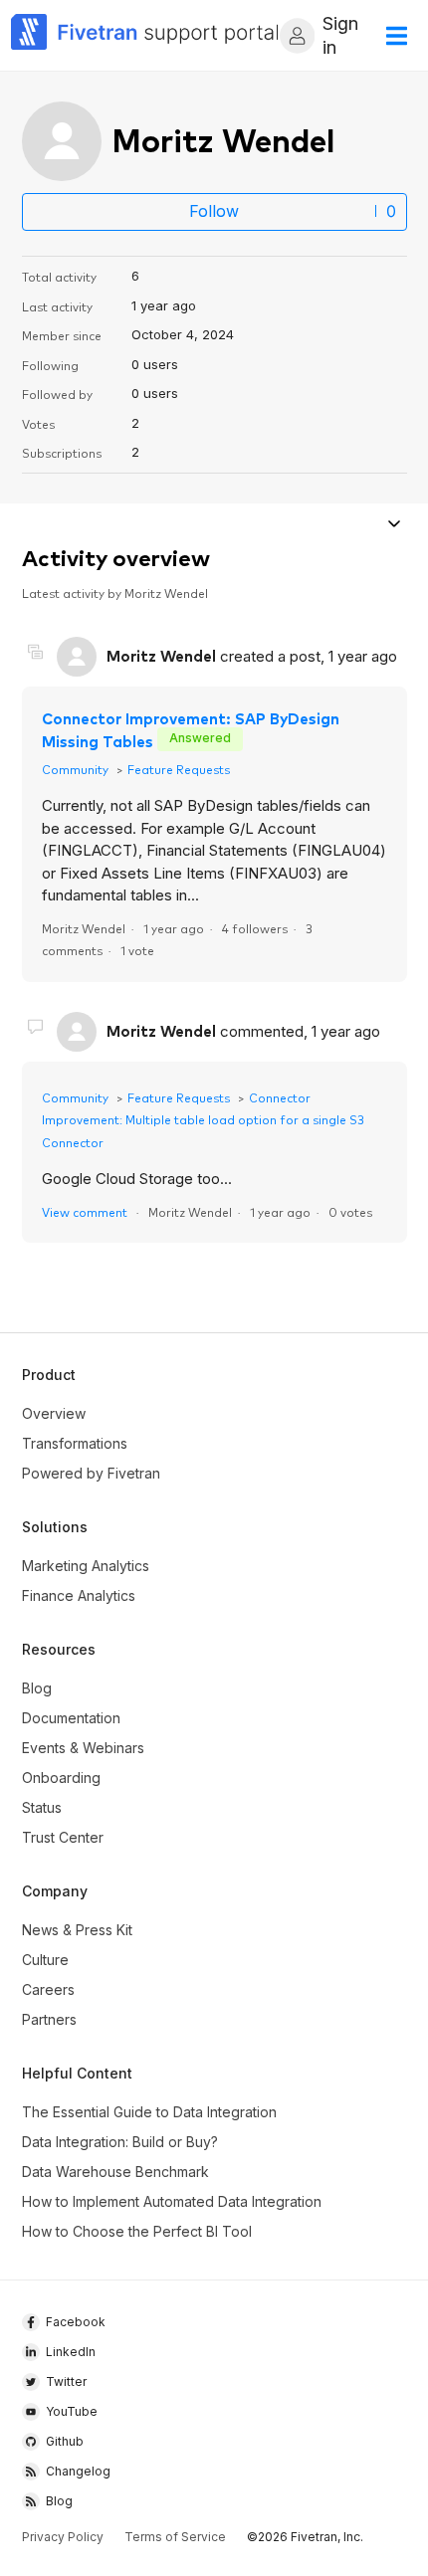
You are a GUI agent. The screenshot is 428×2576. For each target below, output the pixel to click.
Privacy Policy (63, 2537)
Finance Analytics (79, 1595)
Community (75, 769)
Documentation (71, 1718)
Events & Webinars (83, 1748)
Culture (45, 1960)
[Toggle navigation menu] (395, 526)
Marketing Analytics (86, 1566)
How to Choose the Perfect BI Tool (137, 2231)
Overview (54, 1413)
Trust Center (63, 1837)
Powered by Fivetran (91, 1473)
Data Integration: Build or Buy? (120, 2142)
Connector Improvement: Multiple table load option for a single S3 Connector (203, 1119)
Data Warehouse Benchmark (115, 2172)
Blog (37, 1688)
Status (42, 1807)
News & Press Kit (77, 1930)
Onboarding (61, 1778)
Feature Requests (179, 769)
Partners (49, 2019)
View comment (85, 1211)
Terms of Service (175, 2537)
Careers (48, 1989)
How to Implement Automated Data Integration (172, 2201)
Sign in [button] (340, 35)
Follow (214, 211)
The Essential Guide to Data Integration (149, 2112)
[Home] (145, 35)
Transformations (75, 1443)
